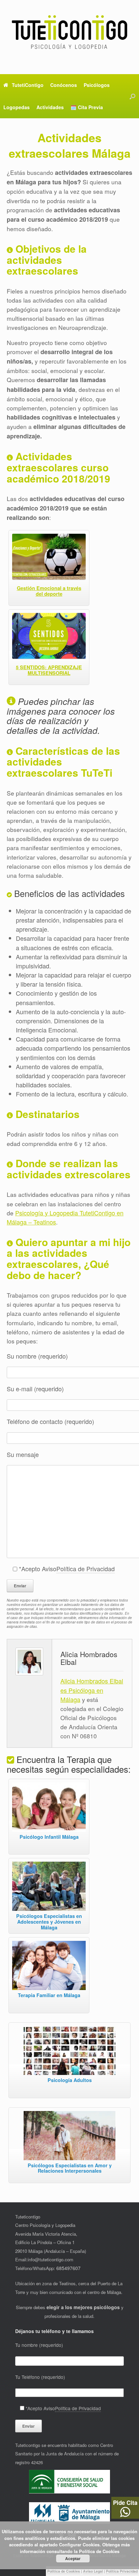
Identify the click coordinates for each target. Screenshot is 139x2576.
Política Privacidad (122, 2571)
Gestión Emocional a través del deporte (49, 591)
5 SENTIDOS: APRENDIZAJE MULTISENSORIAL (49, 670)
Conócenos (64, 85)
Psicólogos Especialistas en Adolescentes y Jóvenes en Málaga (49, 1922)
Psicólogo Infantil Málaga (49, 1837)
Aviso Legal (93, 2571)
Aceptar (73, 2558)
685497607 (68, 2268)
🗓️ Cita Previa (87, 107)
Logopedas (17, 107)
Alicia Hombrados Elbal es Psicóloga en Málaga (92, 1690)
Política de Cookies (64, 2571)
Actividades (50, 107)
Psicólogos (97, 85)
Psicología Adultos (70, 2080)
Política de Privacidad (86, 1569)
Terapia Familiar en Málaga (49, 1995)
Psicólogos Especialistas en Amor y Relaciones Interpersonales (70, 2168)
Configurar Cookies (79, 2544)
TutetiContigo (28, 85)
